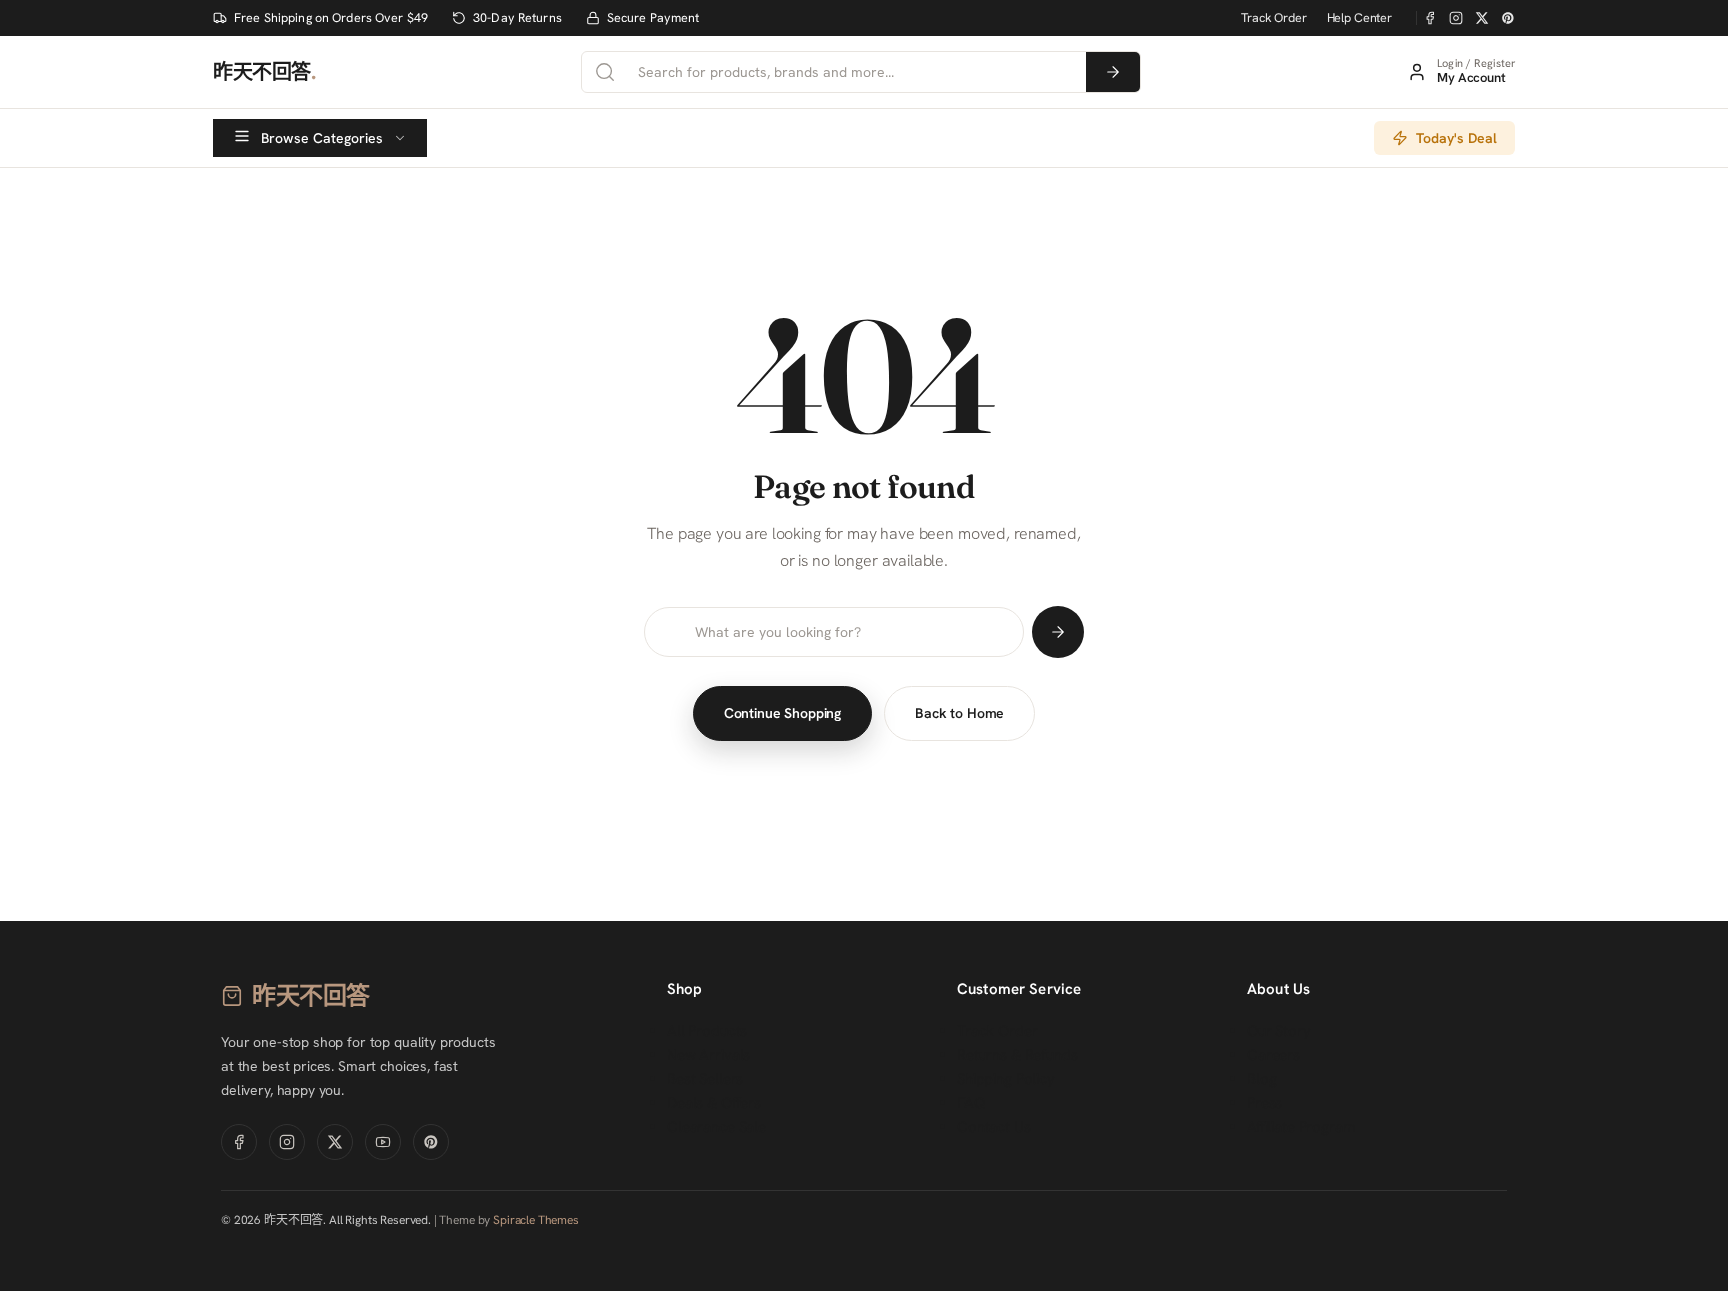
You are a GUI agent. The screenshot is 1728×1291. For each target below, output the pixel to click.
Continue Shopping (782, 713)
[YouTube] (383, 1142)
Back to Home (959, 713)
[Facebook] (1430, 18)
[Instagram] (1456, 18)
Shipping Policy (1006, 1079)
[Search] (1113, 72)
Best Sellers (705, 1079)
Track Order (1273, 17)
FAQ (971, 1103)
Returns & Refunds (1017, 1055)
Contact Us (994, 1127)
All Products (707, 1031)
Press (1264, 1103)
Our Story (1279, 1031)
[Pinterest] (1508, 18)
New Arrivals (708, 1055)
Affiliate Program (1300, 1127)
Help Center (1359, 17)
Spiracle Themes (536, 1220)
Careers (1273, 1055)
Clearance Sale (716, 1127)
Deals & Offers (714, 1103)
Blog (1261, 1079)
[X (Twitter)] (1482, 18)
